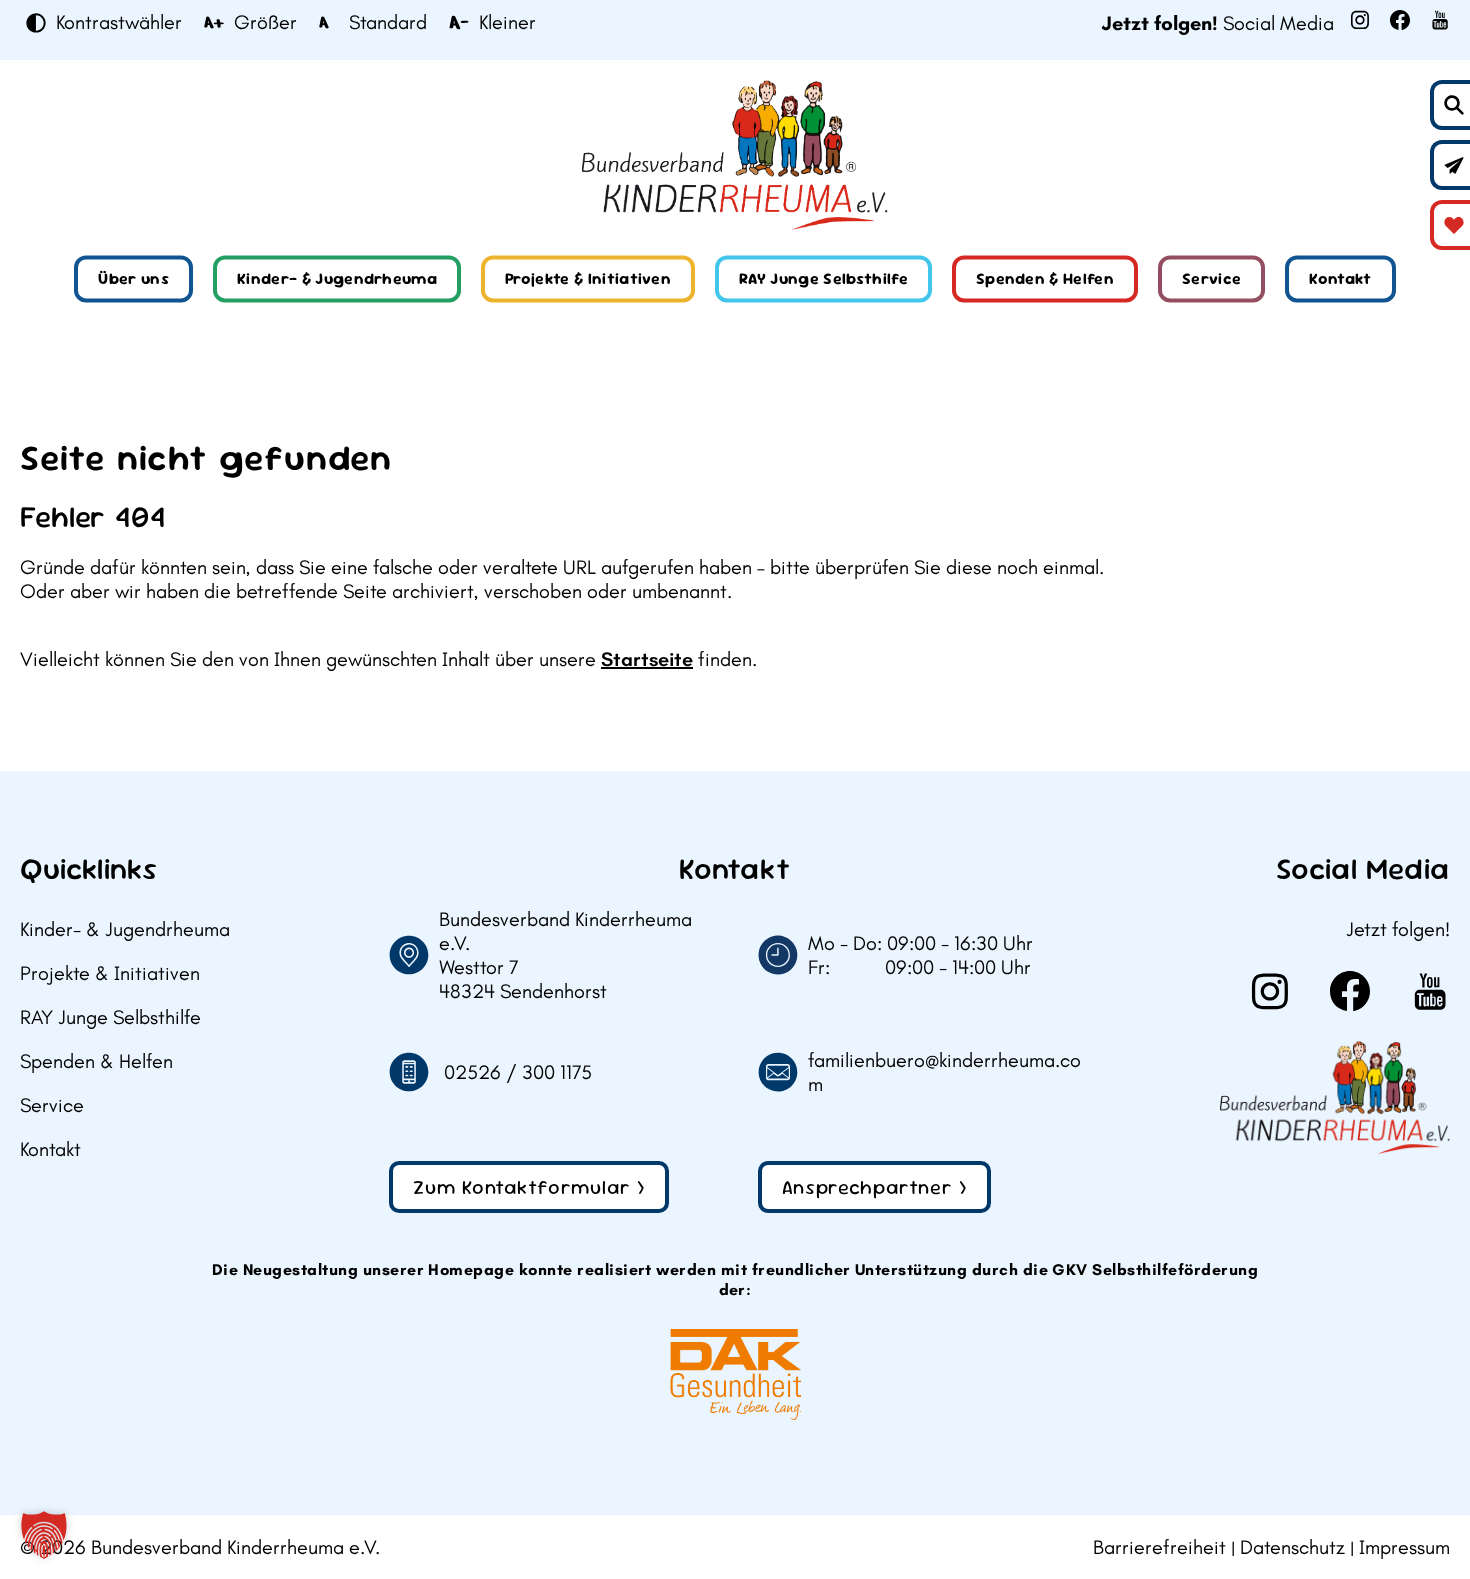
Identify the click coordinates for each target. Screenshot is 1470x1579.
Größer (265, 23)
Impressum (1404, 1547)
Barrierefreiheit (1159, 1547)
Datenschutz (1292, 1547)
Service (1211, 278)
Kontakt (1340, 278)
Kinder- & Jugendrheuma (337, 278)
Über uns (133, 278)
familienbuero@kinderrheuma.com (944, 1072)
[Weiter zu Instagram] (1360, 20)
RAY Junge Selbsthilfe (823, 278)
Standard (388, 23)
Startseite (647, 659)
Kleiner (507, 23)
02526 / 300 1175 (518, 1072)
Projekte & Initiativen (588, 278)
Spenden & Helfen (1045, 278)
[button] (44, 1535)
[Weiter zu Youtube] (1440, 20)
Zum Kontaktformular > (529, 1187)
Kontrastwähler (119, 23)
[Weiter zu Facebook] (1400, 20)
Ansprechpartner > (874, 1187)
